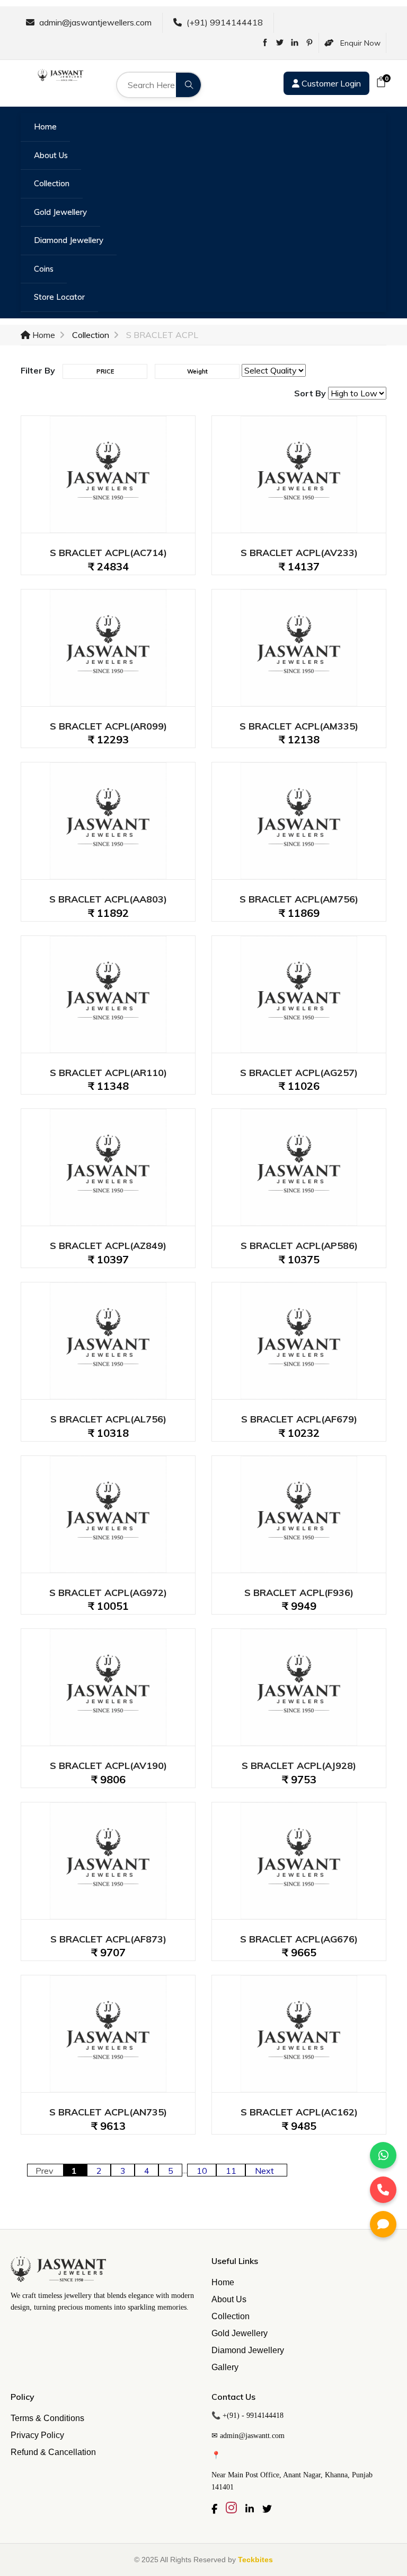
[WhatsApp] (383, 2155)
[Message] (383, 2224)
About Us (51, 155)
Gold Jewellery (60, 212)
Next (267, 2171)
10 (202, 2171)
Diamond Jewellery (69, 240)
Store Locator (59, 297)
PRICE (105, 371)
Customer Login (330, 83)
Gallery (225, 2367)
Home (45, 127)
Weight (197, 371)
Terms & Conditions (47, 2418)
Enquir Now (357, 43)
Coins (44, 269)
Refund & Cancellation (53, 2452)
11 (231, 2171)
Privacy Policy (37, 2435)
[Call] (383, 2190)
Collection (52, 183)
